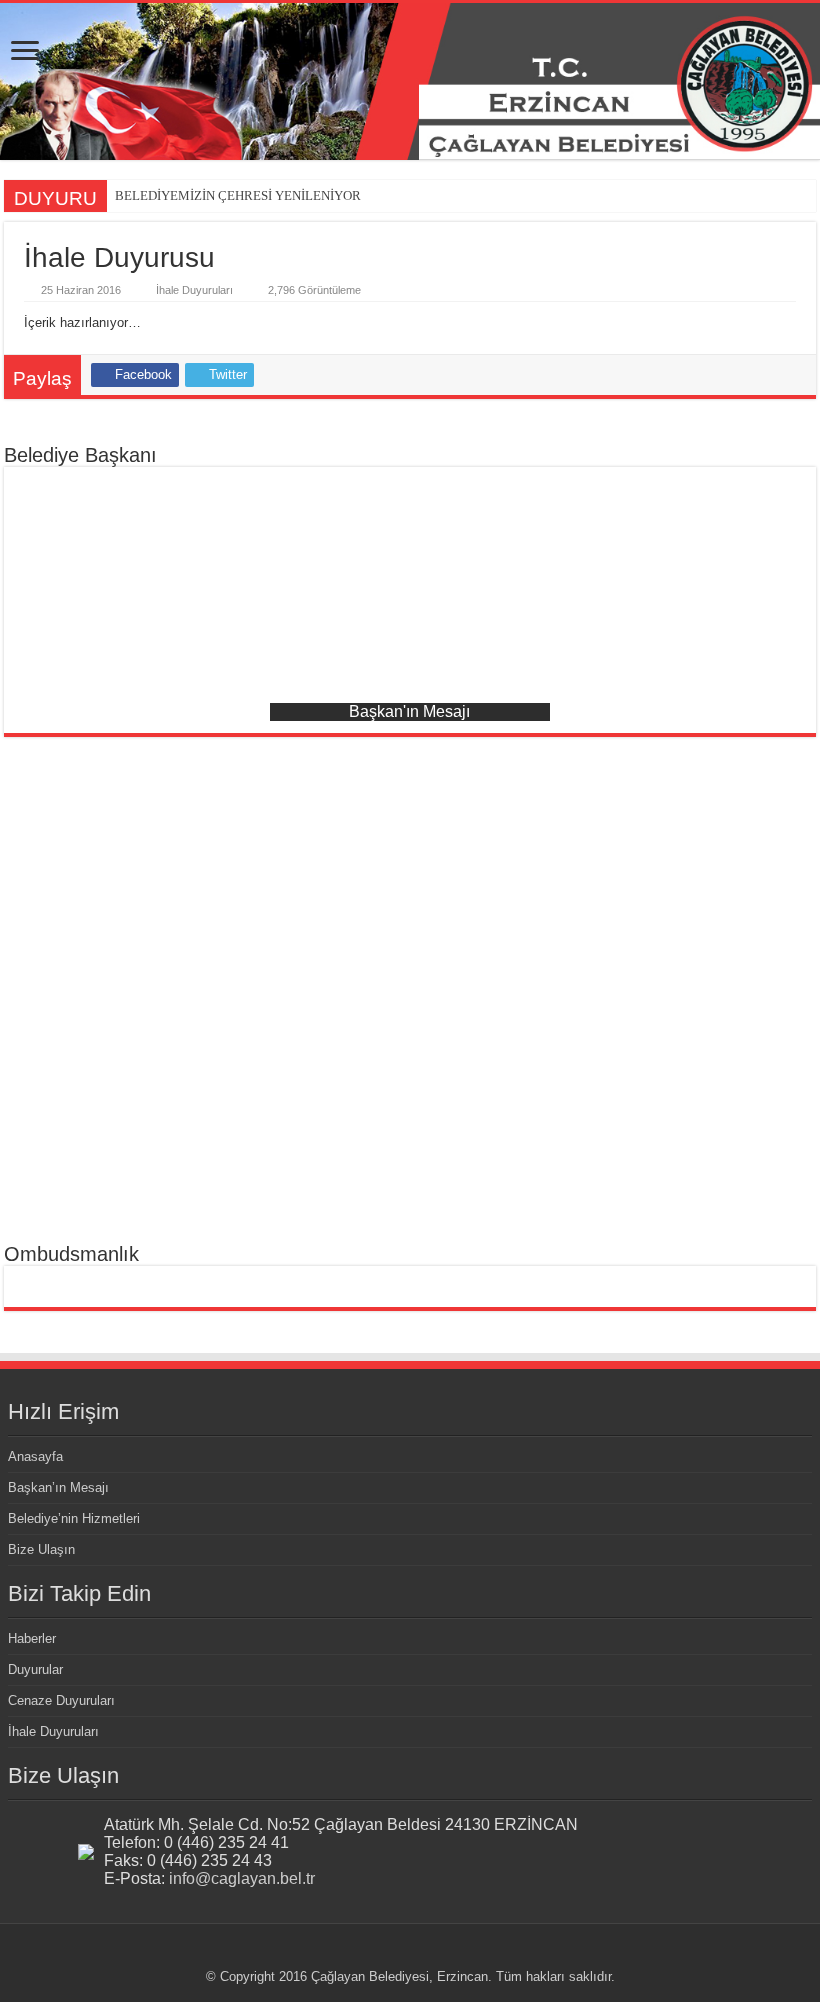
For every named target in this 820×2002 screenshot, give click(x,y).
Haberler (32, 1638)
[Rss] (400, 1953)
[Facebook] (419, 1953)
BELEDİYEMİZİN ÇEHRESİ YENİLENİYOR (238, 195)
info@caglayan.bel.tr (242, 1878)
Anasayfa (35, 1456)
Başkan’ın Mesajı (58, 1487)
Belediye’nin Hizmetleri (74, 1518)
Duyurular (35, 1669)
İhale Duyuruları (194, 290)
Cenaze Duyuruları (61, 1700)
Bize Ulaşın (41, 1549)
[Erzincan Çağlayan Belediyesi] (410, 81)
